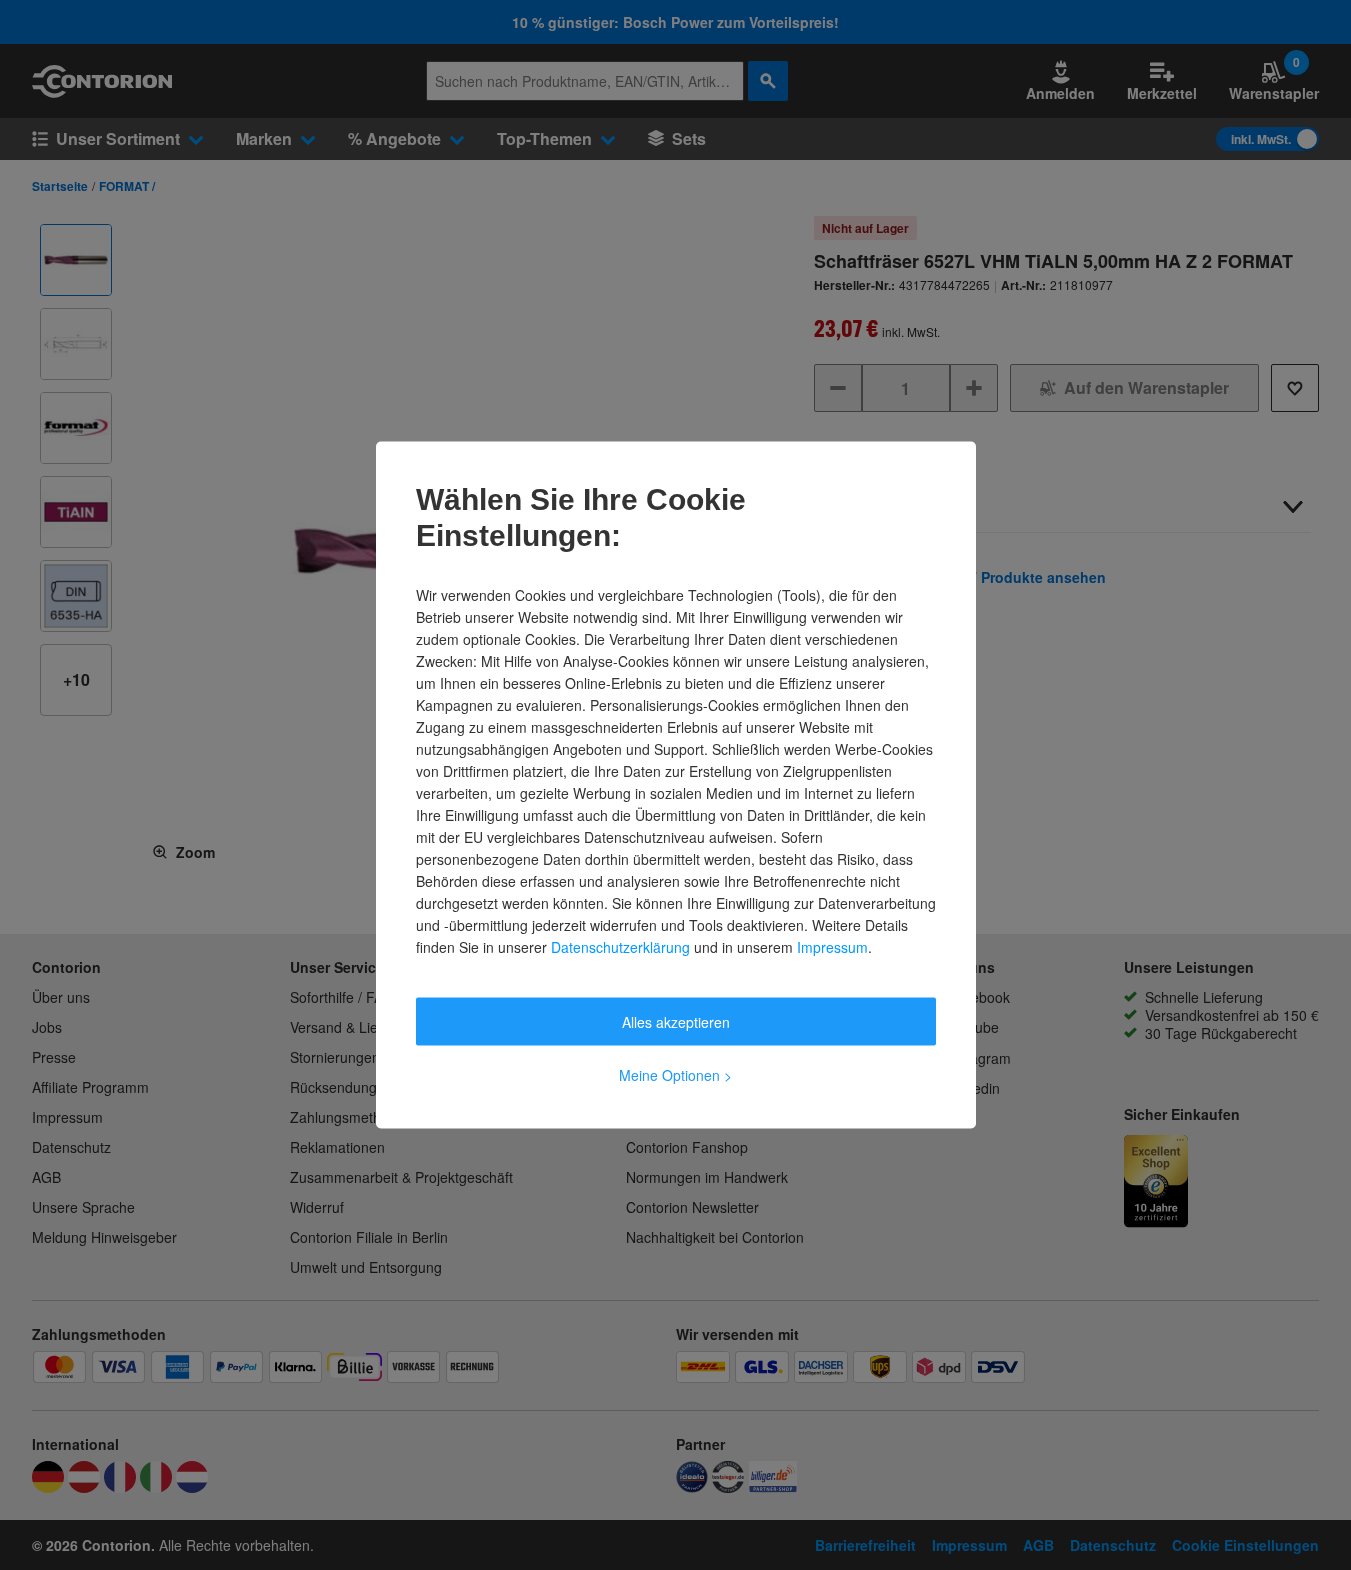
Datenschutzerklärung (620, 947)
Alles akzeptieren (676, 1022)
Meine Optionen (675, 1075)
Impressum (832, 947)
